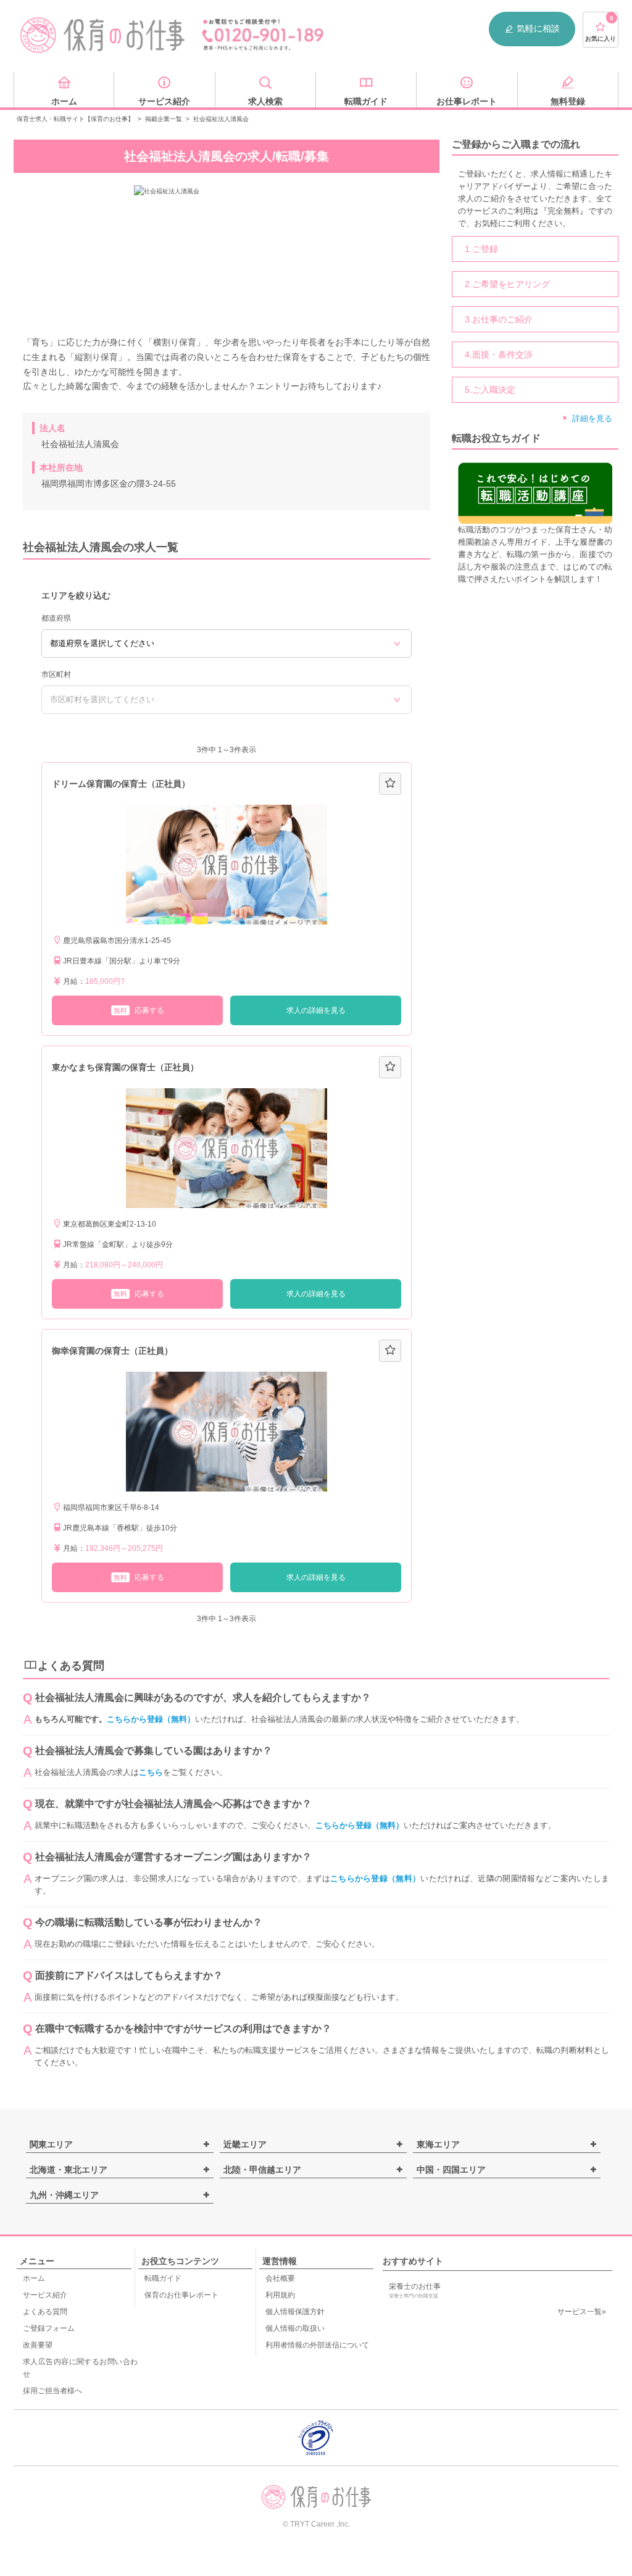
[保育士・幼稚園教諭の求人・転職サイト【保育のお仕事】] (103, 35)
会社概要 (280, 2278)
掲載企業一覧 (164, 119)
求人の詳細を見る (316, 1010)
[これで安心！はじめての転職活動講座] (535, 493)
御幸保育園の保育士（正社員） (112, 1351)
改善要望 (38, 2345)
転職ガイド (163, 2278)
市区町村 (56, 674)
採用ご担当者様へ (52, 2391)
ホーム (34, 2278)
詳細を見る (592, 418)
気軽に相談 (538, 28)
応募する (139, 1010)
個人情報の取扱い (295, 2328)
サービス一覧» (582, 2312)
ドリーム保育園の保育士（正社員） (121, 784)
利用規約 (280, 2295)
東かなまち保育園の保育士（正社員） (125, 1067)
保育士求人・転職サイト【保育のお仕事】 (75, 119)
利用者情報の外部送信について (317, 2345)
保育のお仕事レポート (181, 2295)
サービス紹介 (45, 2295)
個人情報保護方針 (295, 2312)
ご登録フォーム (49, 2328)
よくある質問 (45, 2312)
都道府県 (56, 618)
